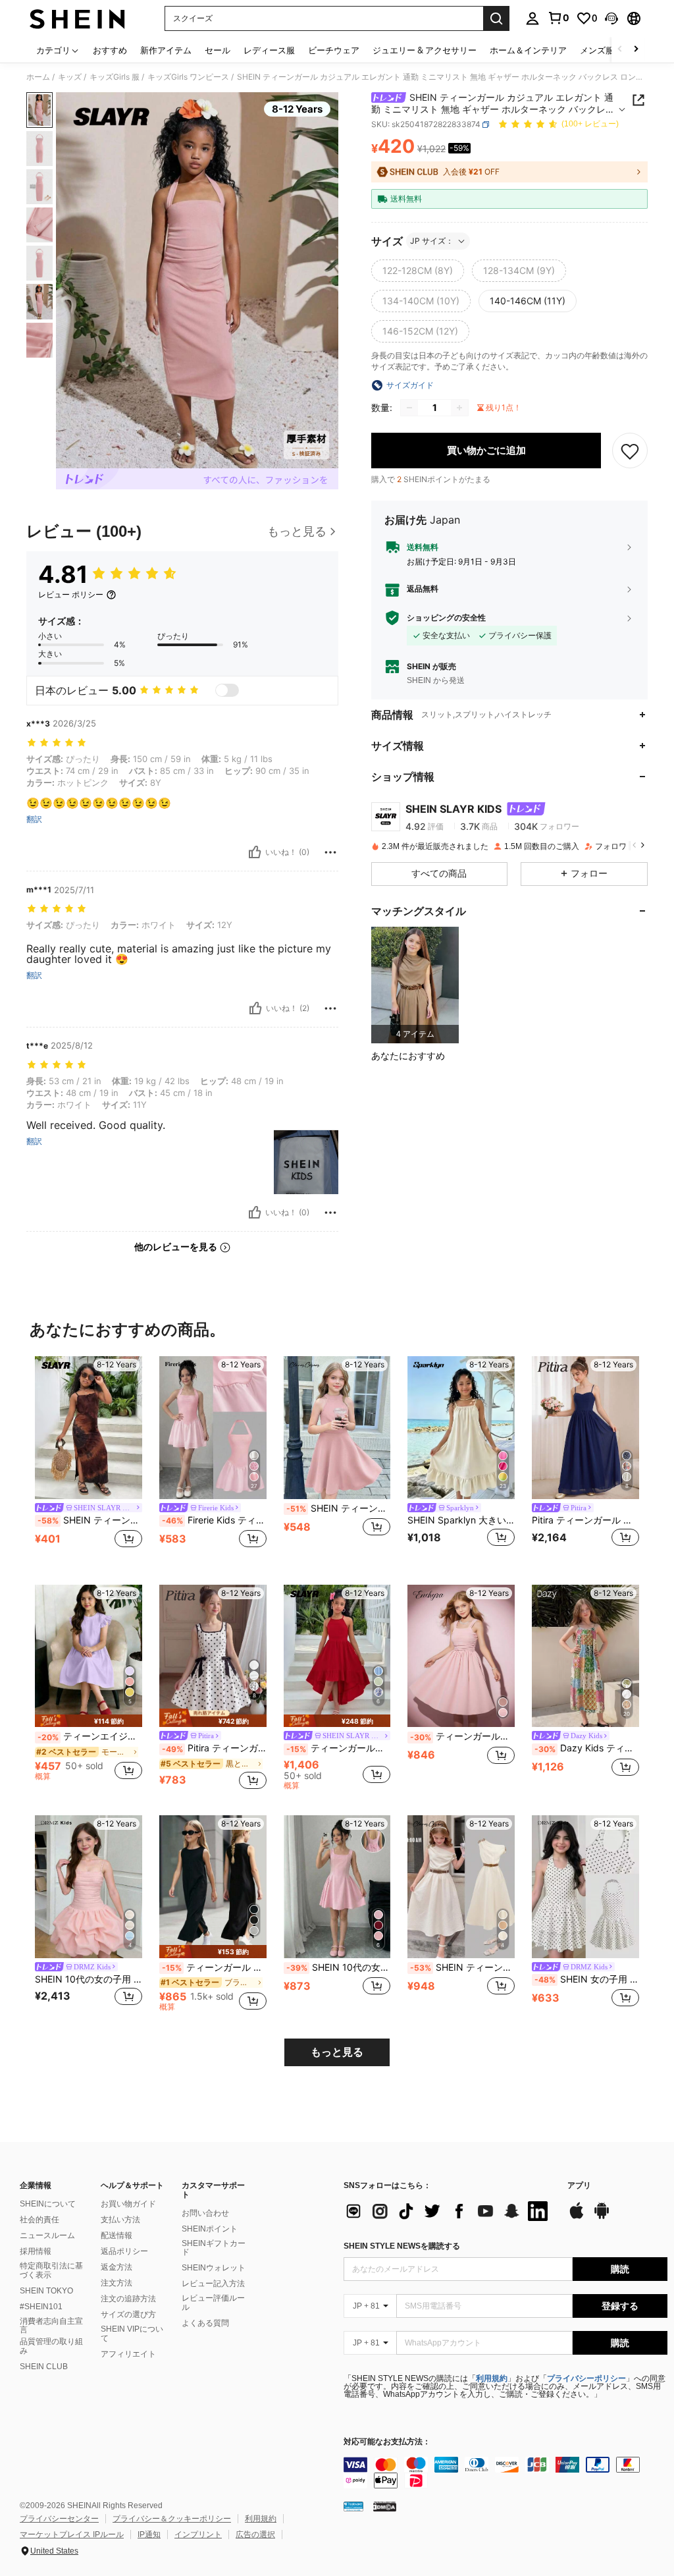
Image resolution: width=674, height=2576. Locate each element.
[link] (558, 18)
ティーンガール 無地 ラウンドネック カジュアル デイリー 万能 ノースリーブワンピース (214, 1967)
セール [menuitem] (218, 50)
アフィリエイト (128, 2354)
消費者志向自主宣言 (51, 2326)
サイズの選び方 (128, 2315)
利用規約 (492, 2378)
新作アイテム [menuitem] (166, 50)
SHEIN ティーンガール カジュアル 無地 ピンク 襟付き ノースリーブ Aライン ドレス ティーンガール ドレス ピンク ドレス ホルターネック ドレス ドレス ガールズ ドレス (339, 1508)
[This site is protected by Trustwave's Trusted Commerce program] (353, 2506)
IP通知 (149, 2535)
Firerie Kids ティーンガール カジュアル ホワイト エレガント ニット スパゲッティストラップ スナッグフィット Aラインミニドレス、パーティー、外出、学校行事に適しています (214, 1520)
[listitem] (415, 985)
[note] (89, 1721)
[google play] (602, 2217)
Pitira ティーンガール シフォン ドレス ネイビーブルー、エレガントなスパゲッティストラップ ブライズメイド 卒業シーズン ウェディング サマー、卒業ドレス (585, 1520)
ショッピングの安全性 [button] (446, 618)
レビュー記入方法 (213, 2284)
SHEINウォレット (214, 2268)
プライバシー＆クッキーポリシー (172, 2519)
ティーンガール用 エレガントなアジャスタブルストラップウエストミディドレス (462, 1736)
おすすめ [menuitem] (110, 50)
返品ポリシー (124, 2251)
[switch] (227, 690)
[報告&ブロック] (330, 852)
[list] (449, 2211)
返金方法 (117, 2267)
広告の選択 (255, 2535)
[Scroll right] (636, 50)
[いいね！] (255, 852)
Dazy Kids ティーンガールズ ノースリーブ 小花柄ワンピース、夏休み (587, 1748)
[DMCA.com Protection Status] (385, 2506)
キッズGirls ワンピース (188, 77)
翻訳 (34, 819)
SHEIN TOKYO (46, 2291)
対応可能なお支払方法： (387, 2442)
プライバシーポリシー (586, 2378)
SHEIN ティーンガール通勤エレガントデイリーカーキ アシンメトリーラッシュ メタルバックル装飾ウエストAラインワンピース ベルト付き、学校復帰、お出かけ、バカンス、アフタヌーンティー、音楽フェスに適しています (462, 1967)
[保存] (630, 451)
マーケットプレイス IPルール (72, 2535)
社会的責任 (39, 2220)
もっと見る (337, 2052)
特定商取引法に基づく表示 (51, 2270)
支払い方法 (120, 2220)
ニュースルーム (47, 2235)
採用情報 (36, 2251)
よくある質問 (205, 2323)
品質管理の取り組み (51, 2346)
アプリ (579, 2186)
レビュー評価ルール (213, 2303)
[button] (611, 18)
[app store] (577, 2217)
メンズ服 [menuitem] (597, 50)
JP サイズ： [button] (432, 241)
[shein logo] (77, 18)
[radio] (418, 271)
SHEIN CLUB (44, 2367)
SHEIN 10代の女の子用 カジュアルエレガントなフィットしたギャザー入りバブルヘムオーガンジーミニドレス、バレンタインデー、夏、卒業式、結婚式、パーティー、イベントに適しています (89, 1979)
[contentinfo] (505, 2473)
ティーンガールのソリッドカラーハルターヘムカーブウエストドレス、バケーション (339, 1748)
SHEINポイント (210, 2229)
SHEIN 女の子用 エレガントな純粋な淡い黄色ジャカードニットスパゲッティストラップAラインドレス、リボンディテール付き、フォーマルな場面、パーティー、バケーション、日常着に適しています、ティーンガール (587, 1979)
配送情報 (117, 2235)
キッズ (70, 77)
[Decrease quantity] (409, 408)
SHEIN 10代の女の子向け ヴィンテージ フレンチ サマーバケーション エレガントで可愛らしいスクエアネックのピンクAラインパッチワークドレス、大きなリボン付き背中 (339, 1967)
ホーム (38, 77)
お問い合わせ (205, 2213)
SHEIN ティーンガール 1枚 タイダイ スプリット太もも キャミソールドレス (90, 1520)
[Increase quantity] (459, 408)
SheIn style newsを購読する (402, 2246)
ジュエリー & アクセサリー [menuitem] (425, 50)
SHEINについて (48, 2204)
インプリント (198, 2535)
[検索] (496, 18)
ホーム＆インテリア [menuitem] (528, 50)
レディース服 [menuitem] (269, 50)
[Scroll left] (620, 50)
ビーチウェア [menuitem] (334, 50)
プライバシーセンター (59, 2519)
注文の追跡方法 (128, 2299)
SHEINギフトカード (214, 2248)
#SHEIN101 (41, 2307)
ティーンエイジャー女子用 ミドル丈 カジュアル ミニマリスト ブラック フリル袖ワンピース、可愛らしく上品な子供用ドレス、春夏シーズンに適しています (90, 1736)
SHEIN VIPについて (132, 2334)
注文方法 (117, 2283)
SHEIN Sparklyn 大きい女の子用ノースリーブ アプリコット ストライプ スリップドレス (461, 1520)
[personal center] (532, 18)
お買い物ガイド (128, 2204)
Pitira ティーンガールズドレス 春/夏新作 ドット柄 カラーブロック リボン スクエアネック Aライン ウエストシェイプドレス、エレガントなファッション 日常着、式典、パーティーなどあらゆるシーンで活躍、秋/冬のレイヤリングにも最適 (214, 1748)
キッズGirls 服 (115, 77)
